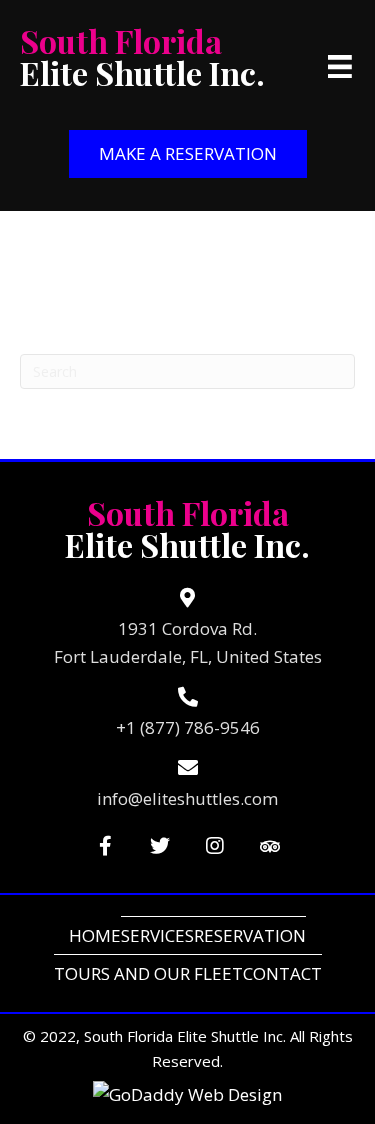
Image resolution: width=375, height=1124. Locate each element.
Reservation (250, 935)
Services (157, 935)
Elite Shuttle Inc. (142, 56)
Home (95, 935)
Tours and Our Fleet (148, 973)
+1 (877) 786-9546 (188, 727)
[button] (188, 154)
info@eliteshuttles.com (187, 798)
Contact (282, 973)
